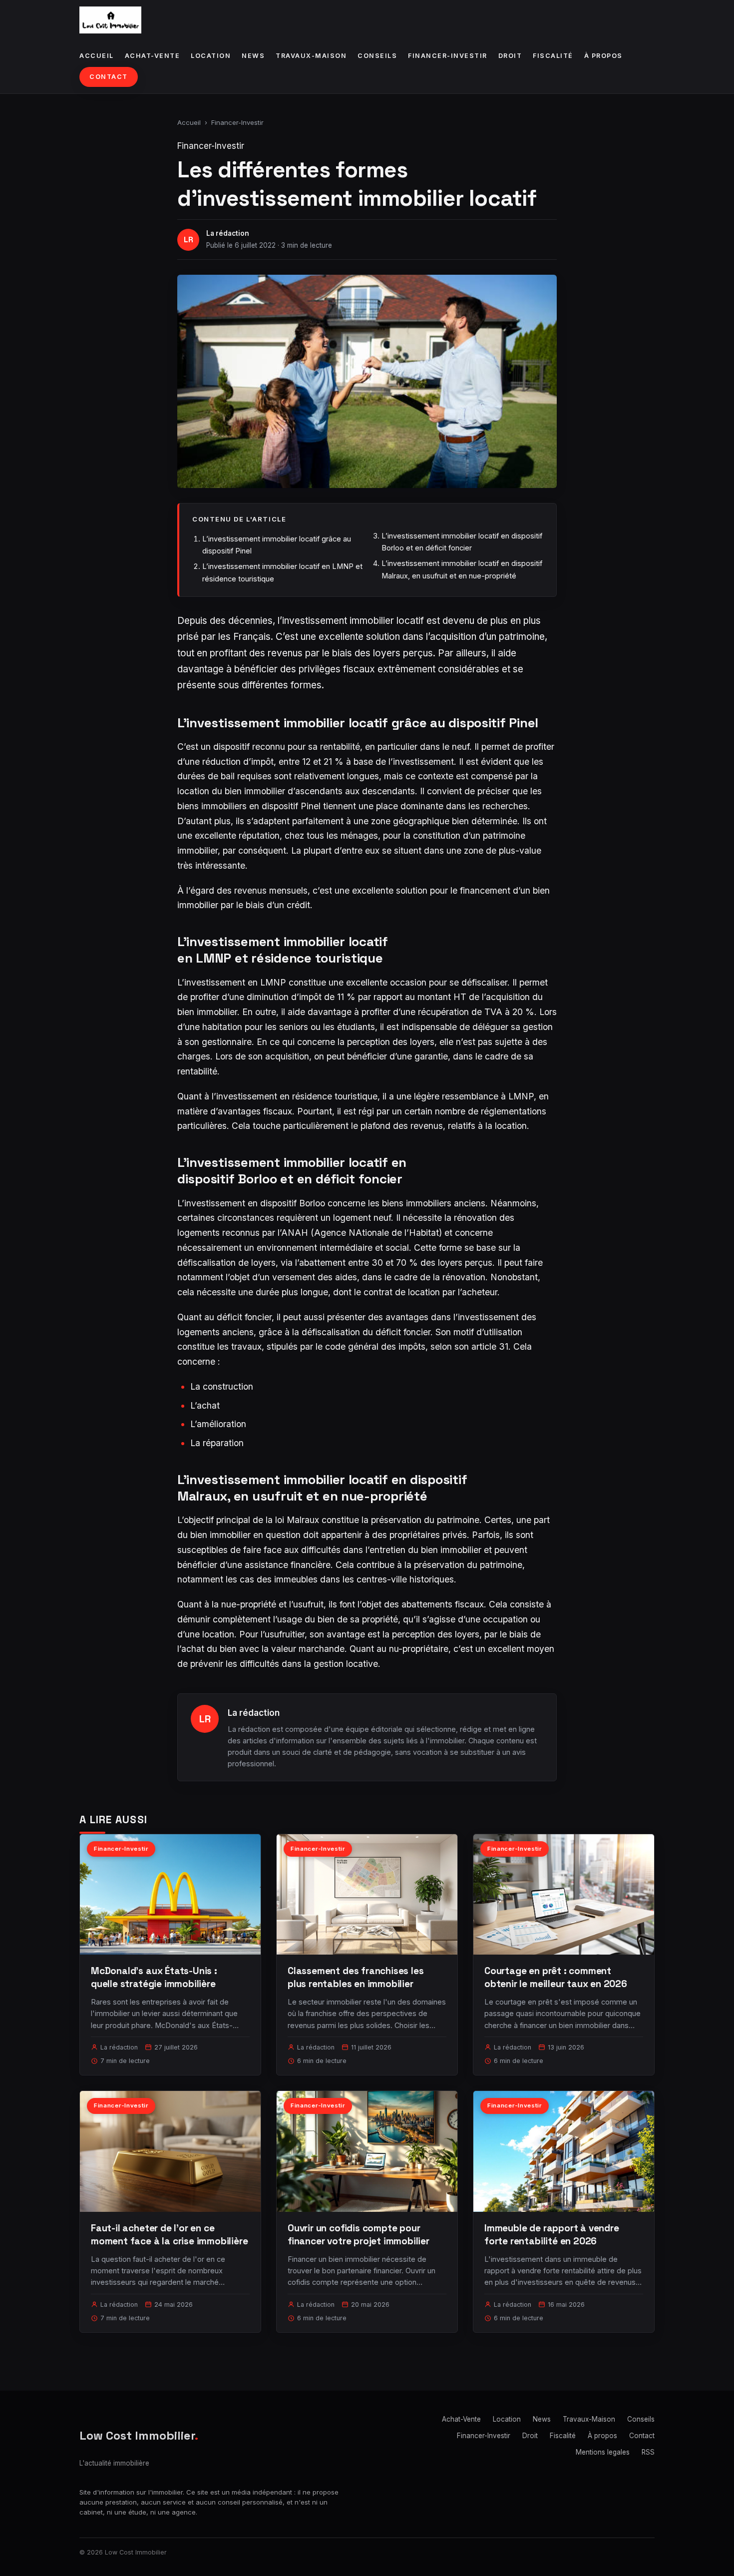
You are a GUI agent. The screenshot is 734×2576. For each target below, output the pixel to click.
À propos (603, 56)
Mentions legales (603, 2452)
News (253, 56)
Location (211, 56)
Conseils (377, 56)
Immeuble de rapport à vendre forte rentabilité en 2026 (552, 2235)
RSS (648, 2452)
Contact (109, 77)
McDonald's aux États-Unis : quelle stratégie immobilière (154, 1977)
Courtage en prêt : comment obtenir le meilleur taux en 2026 (556, 1977)
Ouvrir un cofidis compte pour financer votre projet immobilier (359, 2235)
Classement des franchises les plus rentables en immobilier (356, 1977)
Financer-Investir (448, 56)
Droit (510, 56)
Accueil (97, 56)
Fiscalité (553, 56)
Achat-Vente (153, 56)
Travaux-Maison (311, 56)
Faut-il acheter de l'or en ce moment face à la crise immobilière (170, 2235)
